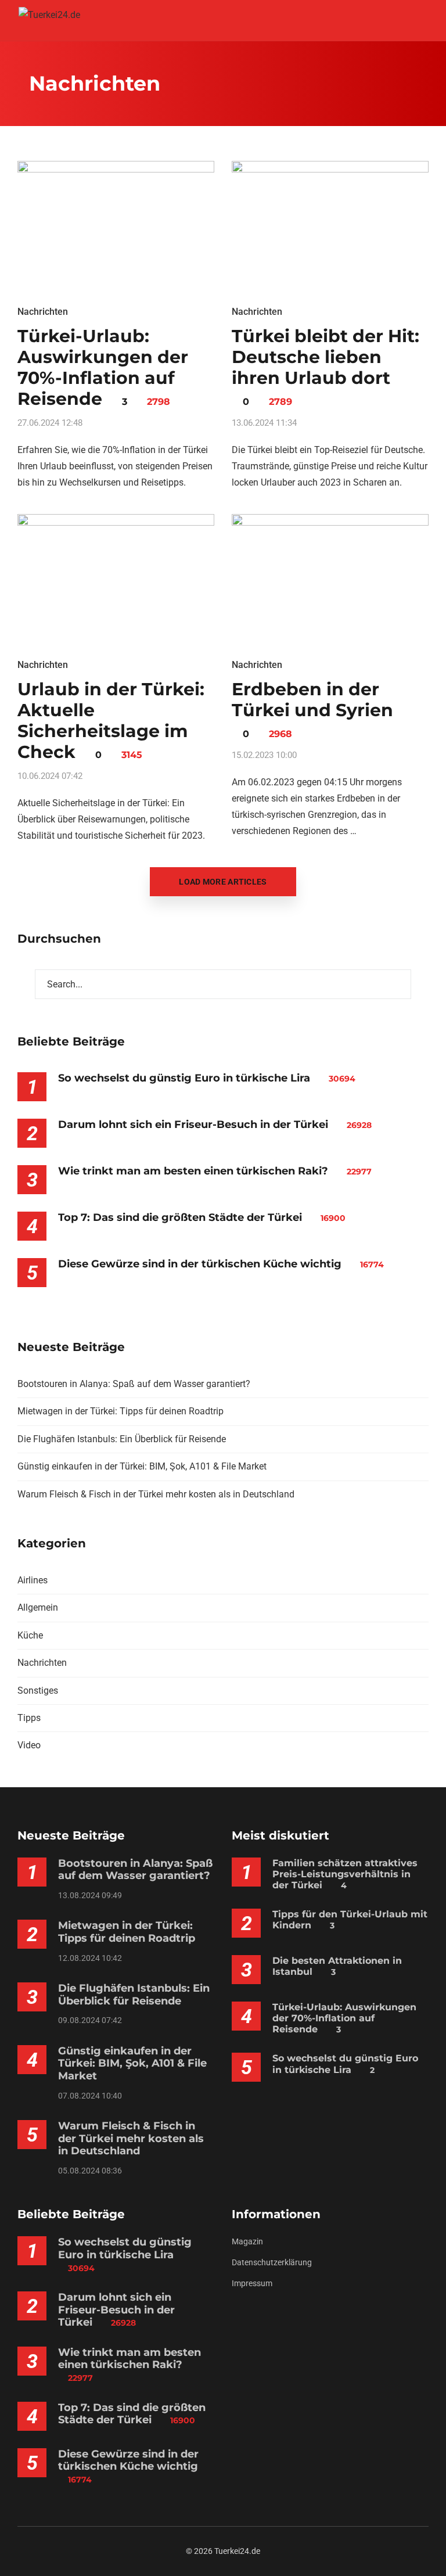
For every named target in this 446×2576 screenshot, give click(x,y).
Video (29, 1745)
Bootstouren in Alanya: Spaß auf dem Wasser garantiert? (134, 1384)
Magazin (247, 2241)
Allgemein (38, 1607)
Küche (30, 1635)
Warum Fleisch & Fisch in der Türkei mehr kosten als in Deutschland (156, 1494)
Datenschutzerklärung (272, 2262)
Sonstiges (38, 1691)
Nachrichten (43, 312)
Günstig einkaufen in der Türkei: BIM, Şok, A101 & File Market (142, 1466)
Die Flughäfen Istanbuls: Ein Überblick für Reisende (122, 1439)
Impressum (252, 2283)
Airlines (33, 1580)
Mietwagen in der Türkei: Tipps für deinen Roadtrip (121, 1411)
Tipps (29, 1718)
